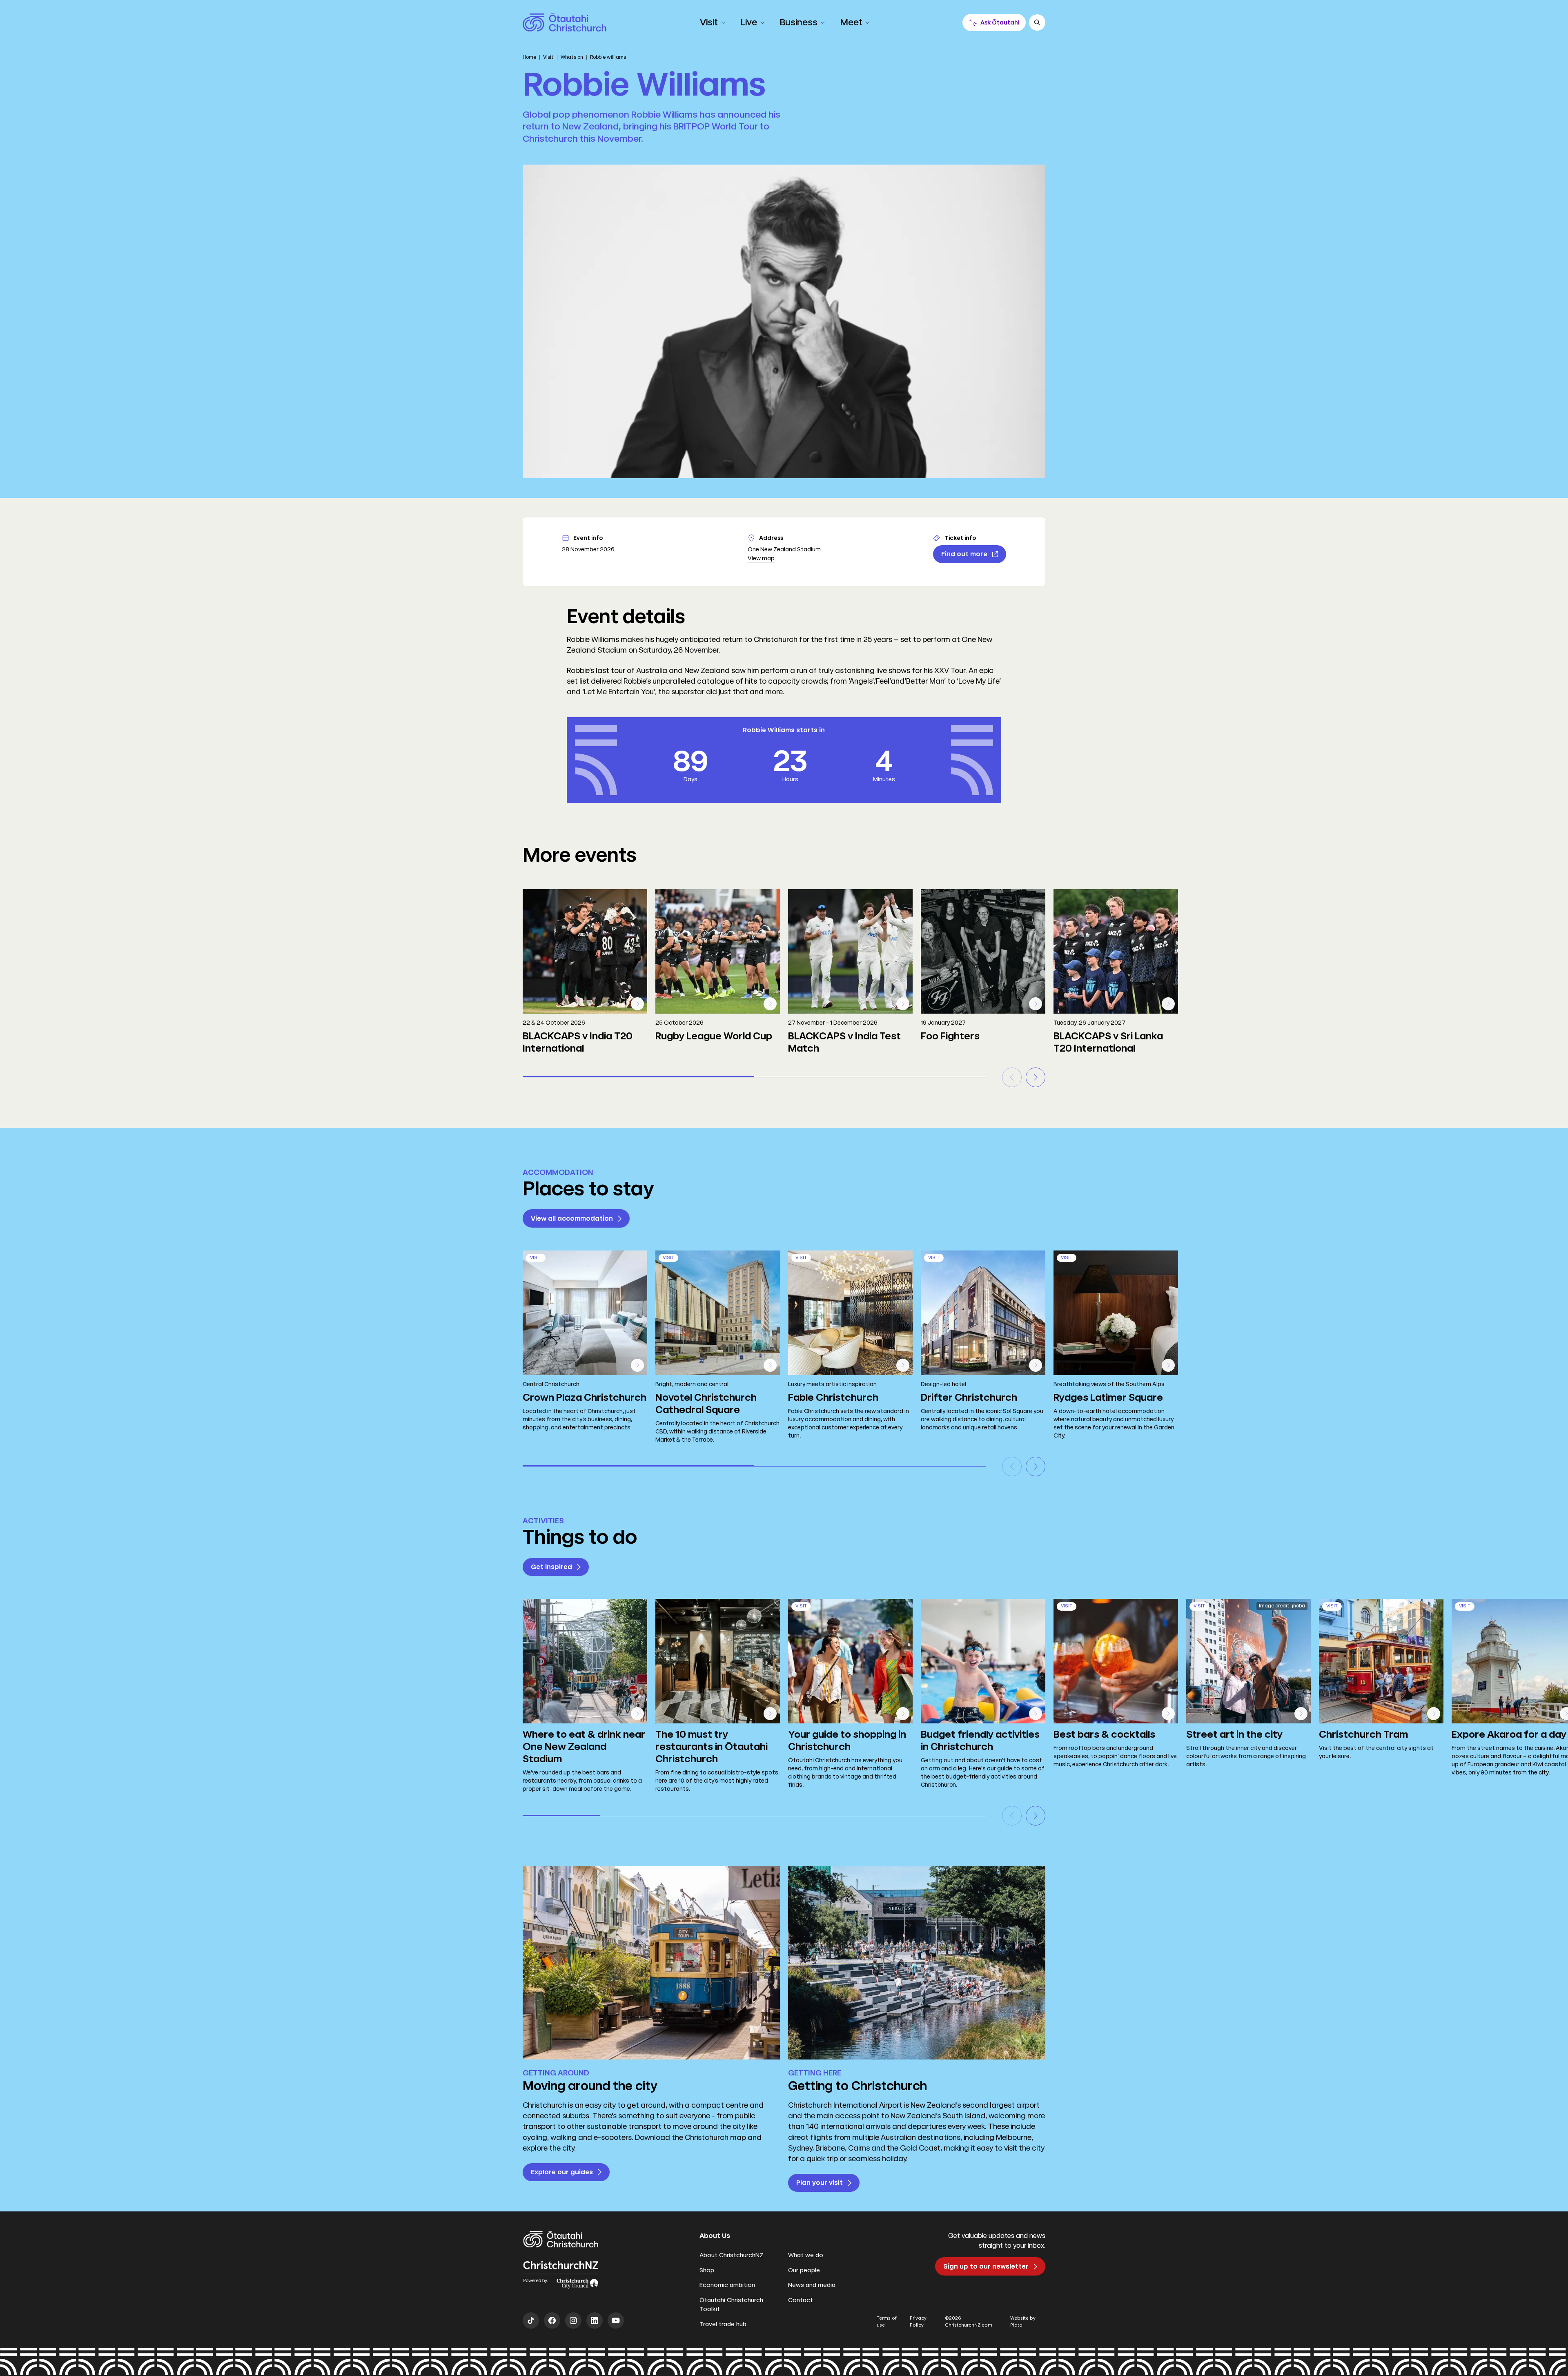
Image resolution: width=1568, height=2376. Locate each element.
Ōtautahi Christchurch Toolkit (731, 2305)
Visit (548, 57)
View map (761, 558)
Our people (804, 2270)
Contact (801, 2300)
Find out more (964, 554)
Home (529, 57)
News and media (812, 2285)
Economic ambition (727, 2285)
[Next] (1036, 1077)
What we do (806, 2255)
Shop (707, 2270)
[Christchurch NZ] (565, 22)
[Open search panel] (1037, 22)
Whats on (572, 57)
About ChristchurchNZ (732, 2255)
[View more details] (637, 1004)
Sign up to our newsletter (986, 2266)
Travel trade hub (723, 2324)
